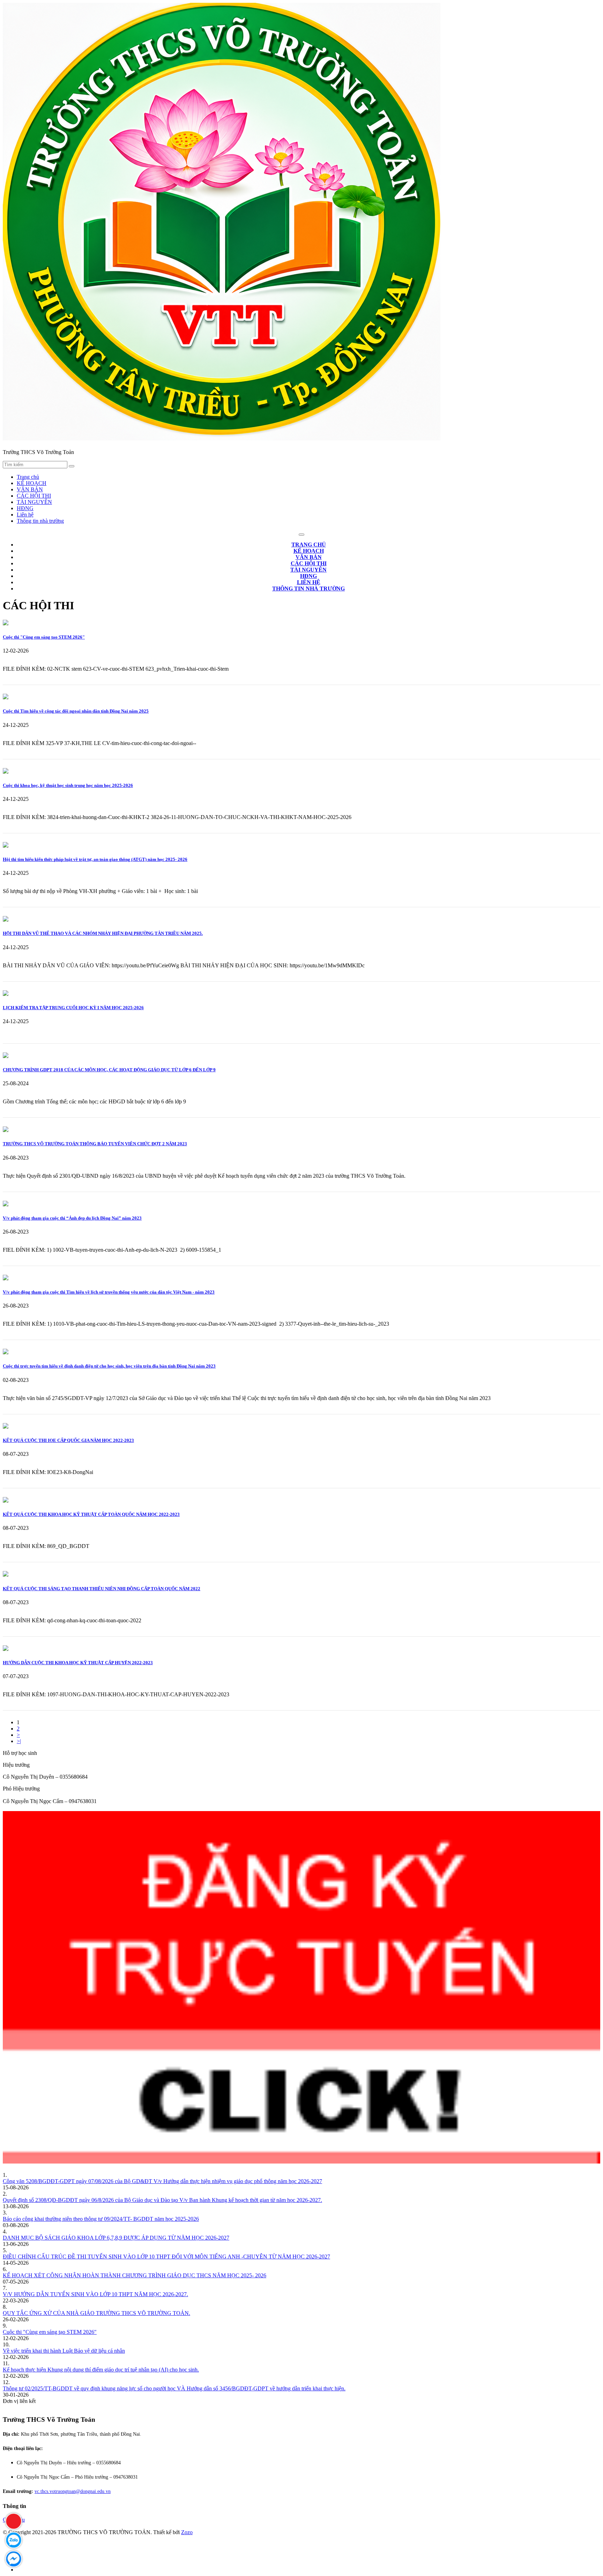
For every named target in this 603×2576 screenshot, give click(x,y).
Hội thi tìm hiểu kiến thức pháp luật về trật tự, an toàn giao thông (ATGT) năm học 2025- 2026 (95, 859)
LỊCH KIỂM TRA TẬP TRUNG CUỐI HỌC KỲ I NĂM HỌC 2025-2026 (73, 1008)
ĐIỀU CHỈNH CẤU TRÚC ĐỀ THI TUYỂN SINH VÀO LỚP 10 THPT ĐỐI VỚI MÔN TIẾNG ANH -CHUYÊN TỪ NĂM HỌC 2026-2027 (166, 2257)
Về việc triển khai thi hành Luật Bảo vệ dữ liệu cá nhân (64, 2351)
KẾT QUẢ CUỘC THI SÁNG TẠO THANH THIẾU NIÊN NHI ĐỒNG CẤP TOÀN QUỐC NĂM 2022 (102, 1589)
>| (19, 1741)
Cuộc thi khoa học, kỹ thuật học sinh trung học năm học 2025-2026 (68, 785)
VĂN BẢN (30, 489)
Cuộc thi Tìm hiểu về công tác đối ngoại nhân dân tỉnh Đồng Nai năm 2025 (76, 711)
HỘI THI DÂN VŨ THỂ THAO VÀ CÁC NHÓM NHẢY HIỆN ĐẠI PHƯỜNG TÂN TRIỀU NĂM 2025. (103, 933)
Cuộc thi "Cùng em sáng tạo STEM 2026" (44, 637)
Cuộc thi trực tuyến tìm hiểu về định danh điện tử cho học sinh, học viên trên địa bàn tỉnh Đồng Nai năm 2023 (109, 1366)
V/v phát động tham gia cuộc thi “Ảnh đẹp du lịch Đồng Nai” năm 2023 (72, 1218)
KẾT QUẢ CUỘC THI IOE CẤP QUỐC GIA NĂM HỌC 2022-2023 (68, 1440)
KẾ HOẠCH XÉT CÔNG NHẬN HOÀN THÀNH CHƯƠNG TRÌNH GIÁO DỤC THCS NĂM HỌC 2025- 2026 (135, 2275)
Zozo (187, 2532)
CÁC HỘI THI (34, 496)
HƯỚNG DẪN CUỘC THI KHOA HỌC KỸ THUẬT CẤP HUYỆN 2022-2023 (78, 1663)
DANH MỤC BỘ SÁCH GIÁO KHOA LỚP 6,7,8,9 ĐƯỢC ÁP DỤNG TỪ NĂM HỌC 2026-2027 (116, 2238)
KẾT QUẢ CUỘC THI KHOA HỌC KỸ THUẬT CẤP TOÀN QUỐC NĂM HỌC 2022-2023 (91, 1514)
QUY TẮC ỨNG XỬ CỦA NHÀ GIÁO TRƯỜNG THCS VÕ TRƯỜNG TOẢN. (96, 2313)
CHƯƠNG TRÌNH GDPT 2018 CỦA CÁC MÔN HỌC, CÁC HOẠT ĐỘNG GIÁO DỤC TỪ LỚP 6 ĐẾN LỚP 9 (109, 1070)
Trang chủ (28, 477)
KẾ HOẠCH (32, 483)
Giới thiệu (14, 2520)
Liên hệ (25, 515)
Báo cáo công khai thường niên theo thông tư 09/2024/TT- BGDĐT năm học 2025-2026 (101, 2219)
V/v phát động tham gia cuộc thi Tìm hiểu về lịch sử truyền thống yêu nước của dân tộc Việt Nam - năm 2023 (109, 1292)
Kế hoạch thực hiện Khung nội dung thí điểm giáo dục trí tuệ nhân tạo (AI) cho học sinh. (101, 2370)
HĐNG (25, 508)
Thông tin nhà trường (40, 521)
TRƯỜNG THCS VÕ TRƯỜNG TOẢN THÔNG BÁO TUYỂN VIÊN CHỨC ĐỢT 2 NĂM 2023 (95, 1144)
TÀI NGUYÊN (34, 502)
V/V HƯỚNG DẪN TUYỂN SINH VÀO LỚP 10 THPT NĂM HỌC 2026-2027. (95, 2294)
